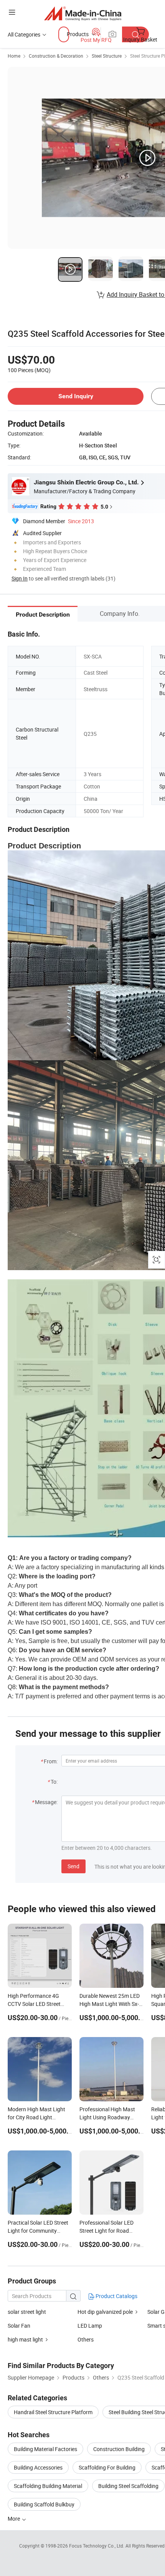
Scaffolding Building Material (48, 2486)
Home (14, 56)
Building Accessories (38, 2467)
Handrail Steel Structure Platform (53, 2412)
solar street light (27, 2312)
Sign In (20, 578)
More (14, 2519)
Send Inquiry (76, 396)
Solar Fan (19, 2326)
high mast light (25, 2339)
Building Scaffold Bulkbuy (44, 2504)
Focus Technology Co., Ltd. (97, 2546)
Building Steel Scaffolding (128, 2486)
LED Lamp (90, 2326)
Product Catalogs (116, 2296)
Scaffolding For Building (107, 2467)
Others (86, 2339)
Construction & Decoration (56, 56)
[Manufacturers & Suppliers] (83, 13)
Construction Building (119, 2449)
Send (73, 1866)
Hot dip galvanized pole (105, 2312)
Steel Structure (107, 56)
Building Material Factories (45, 2449)
